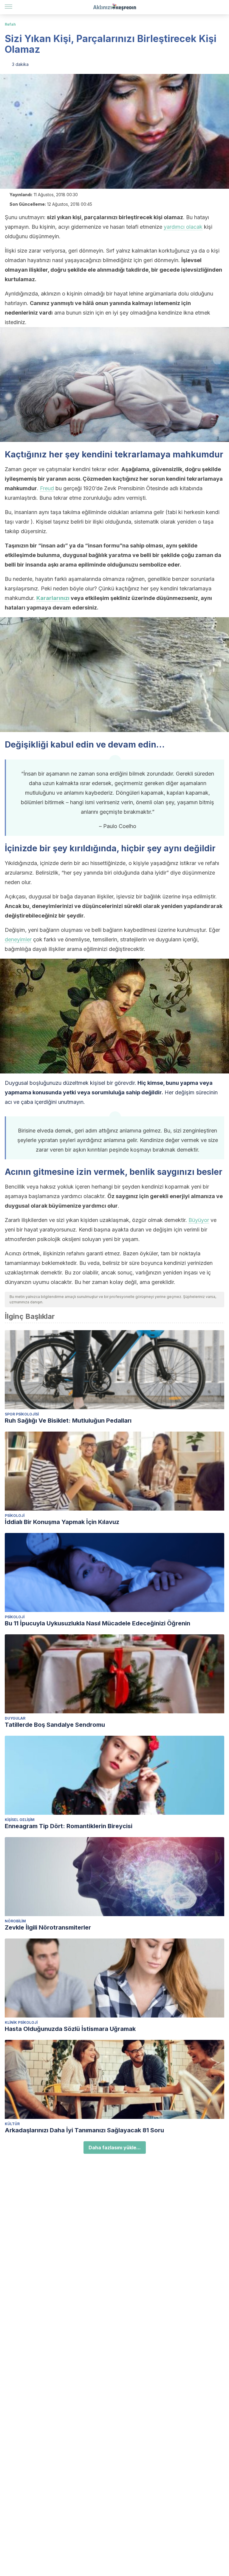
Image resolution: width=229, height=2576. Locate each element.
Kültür (12, 2124)
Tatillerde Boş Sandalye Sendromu (55, 1725)
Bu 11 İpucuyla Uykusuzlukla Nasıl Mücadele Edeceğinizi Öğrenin (98, 1623)
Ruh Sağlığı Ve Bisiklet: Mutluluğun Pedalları (68, 1421)
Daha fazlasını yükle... (115, 2148)
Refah (10, 24)
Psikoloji (15, 1516)
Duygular (15, 1718)
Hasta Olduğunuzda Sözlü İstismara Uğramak (70, 2029)
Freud (47, 488)
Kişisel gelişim (20, 1820)
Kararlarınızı (53, 598)
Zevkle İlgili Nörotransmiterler (48, 1927)
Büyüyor (199, 1220)
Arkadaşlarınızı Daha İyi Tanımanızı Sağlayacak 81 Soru (84, 2130)
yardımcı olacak (183, 227)
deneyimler (18, 939)
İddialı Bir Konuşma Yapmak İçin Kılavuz (62, 1522)
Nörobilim (15, 1921)
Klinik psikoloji (21, 2022)
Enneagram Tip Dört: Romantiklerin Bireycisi (69, 1826)
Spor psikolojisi (22, 1414)
